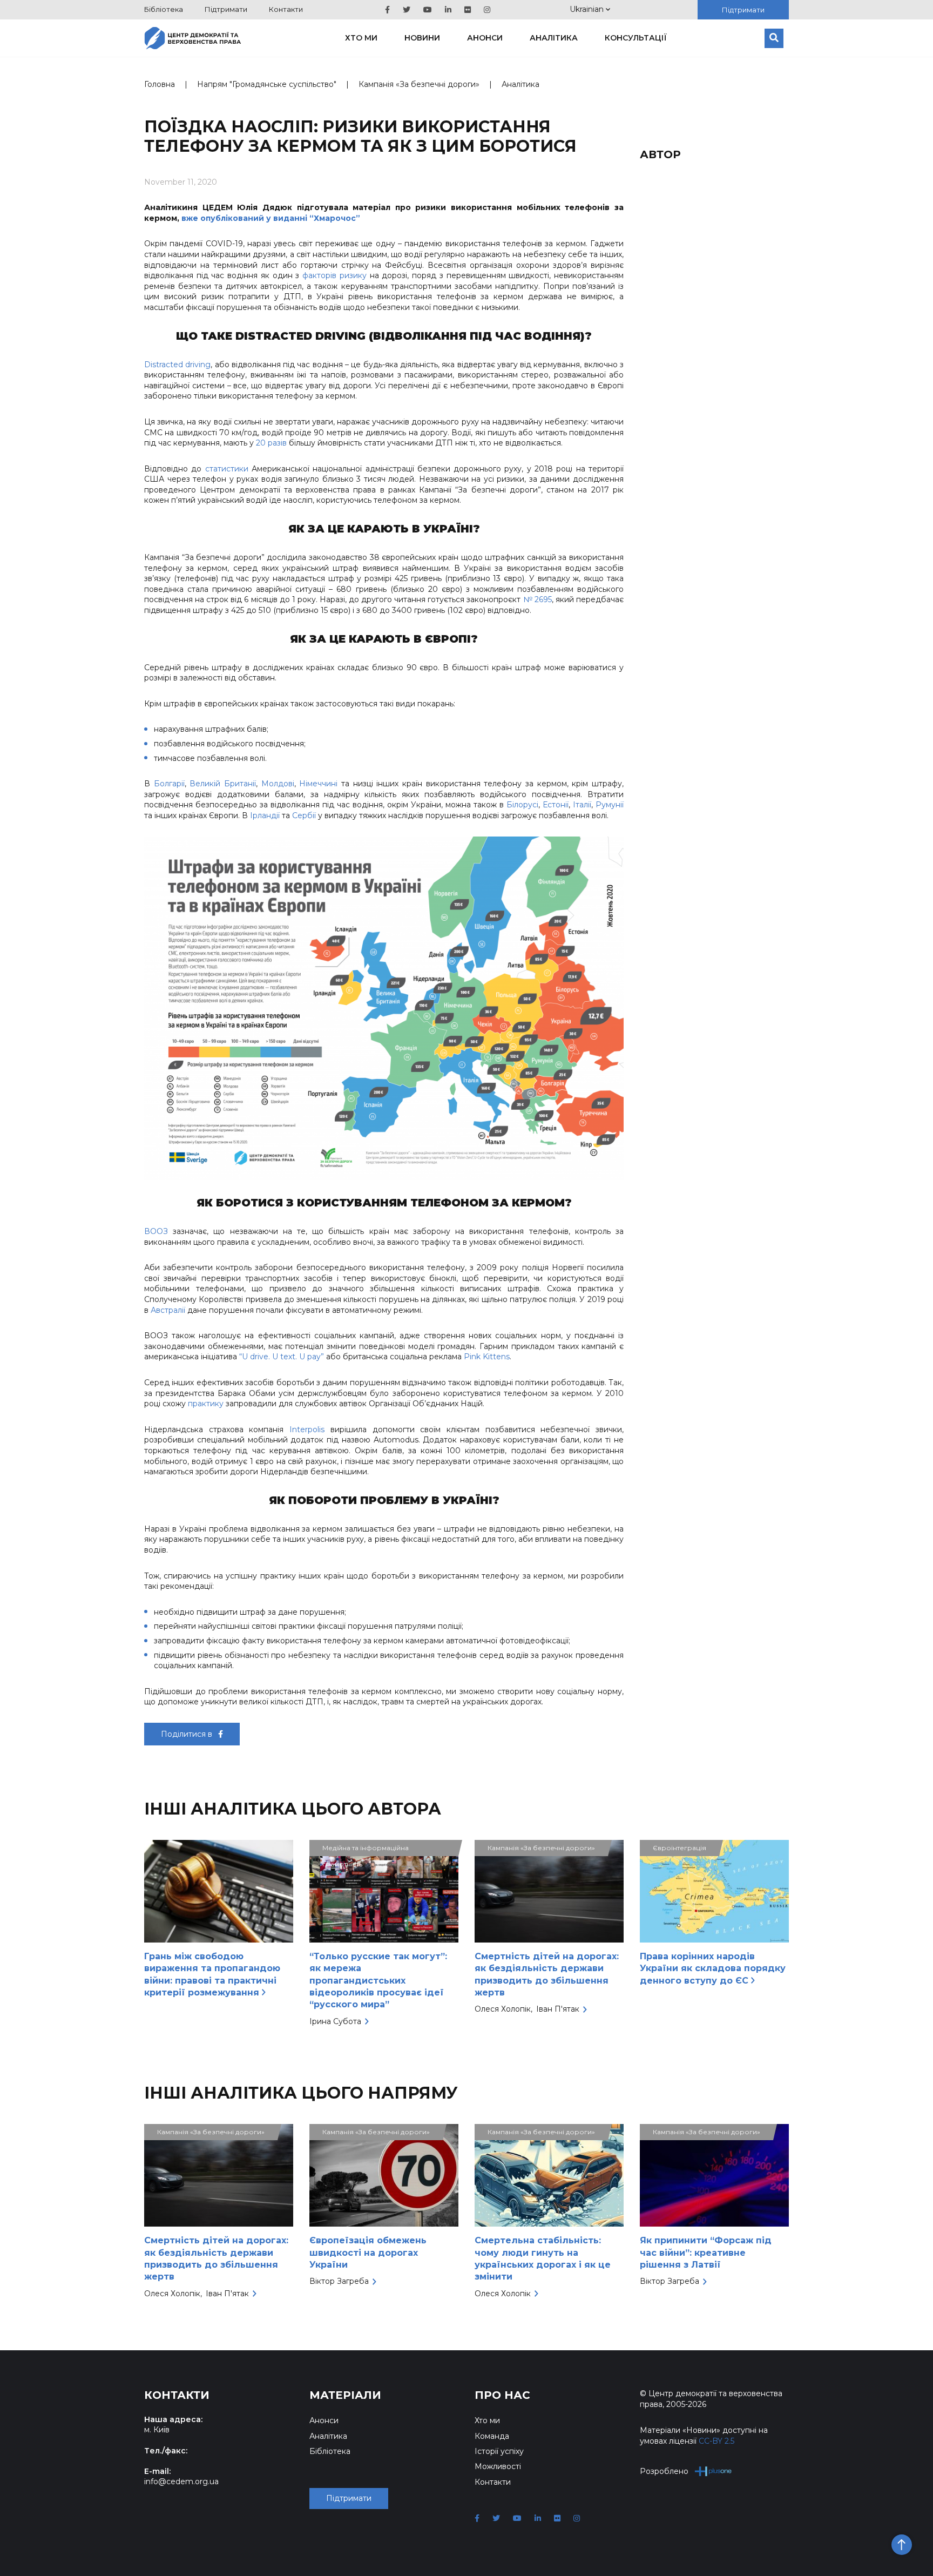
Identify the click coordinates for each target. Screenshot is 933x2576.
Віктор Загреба (339, 2281)
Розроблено (664, 2471)
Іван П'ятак (558, 2009)
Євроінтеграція (680, 1848)
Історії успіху (499, 2451)
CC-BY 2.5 (716, 2441)
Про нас (502, 2395)
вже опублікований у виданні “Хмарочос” (271, 218)
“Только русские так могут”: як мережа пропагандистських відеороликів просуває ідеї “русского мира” (378, 1981)
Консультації (636, 38)
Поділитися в (188, 1734)
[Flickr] (468, 10)
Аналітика (554, 38)
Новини (422, 38)
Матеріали (345, 2395)
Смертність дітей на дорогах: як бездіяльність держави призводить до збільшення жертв (547, 1974)
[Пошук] (774, 38)
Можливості (498, 2466)
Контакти (286, 9)
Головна (160, 84)
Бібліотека (164, 9)
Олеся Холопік (503, 2009)
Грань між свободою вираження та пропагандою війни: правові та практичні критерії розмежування (212, 1974)
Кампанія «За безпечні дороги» (419, 84)
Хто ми (361, 38)
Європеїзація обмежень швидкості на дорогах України (368, 2253)
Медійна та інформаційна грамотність (366, 1850)
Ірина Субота (335, 2021)
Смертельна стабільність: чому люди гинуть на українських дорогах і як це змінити (543, 2258)
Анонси (485, 38)
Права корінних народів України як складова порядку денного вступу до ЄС (713, 1968)
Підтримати (226, 9)
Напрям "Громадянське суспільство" (267, 84)
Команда (492, 2436)
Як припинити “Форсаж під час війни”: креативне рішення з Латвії (706, 2253)
